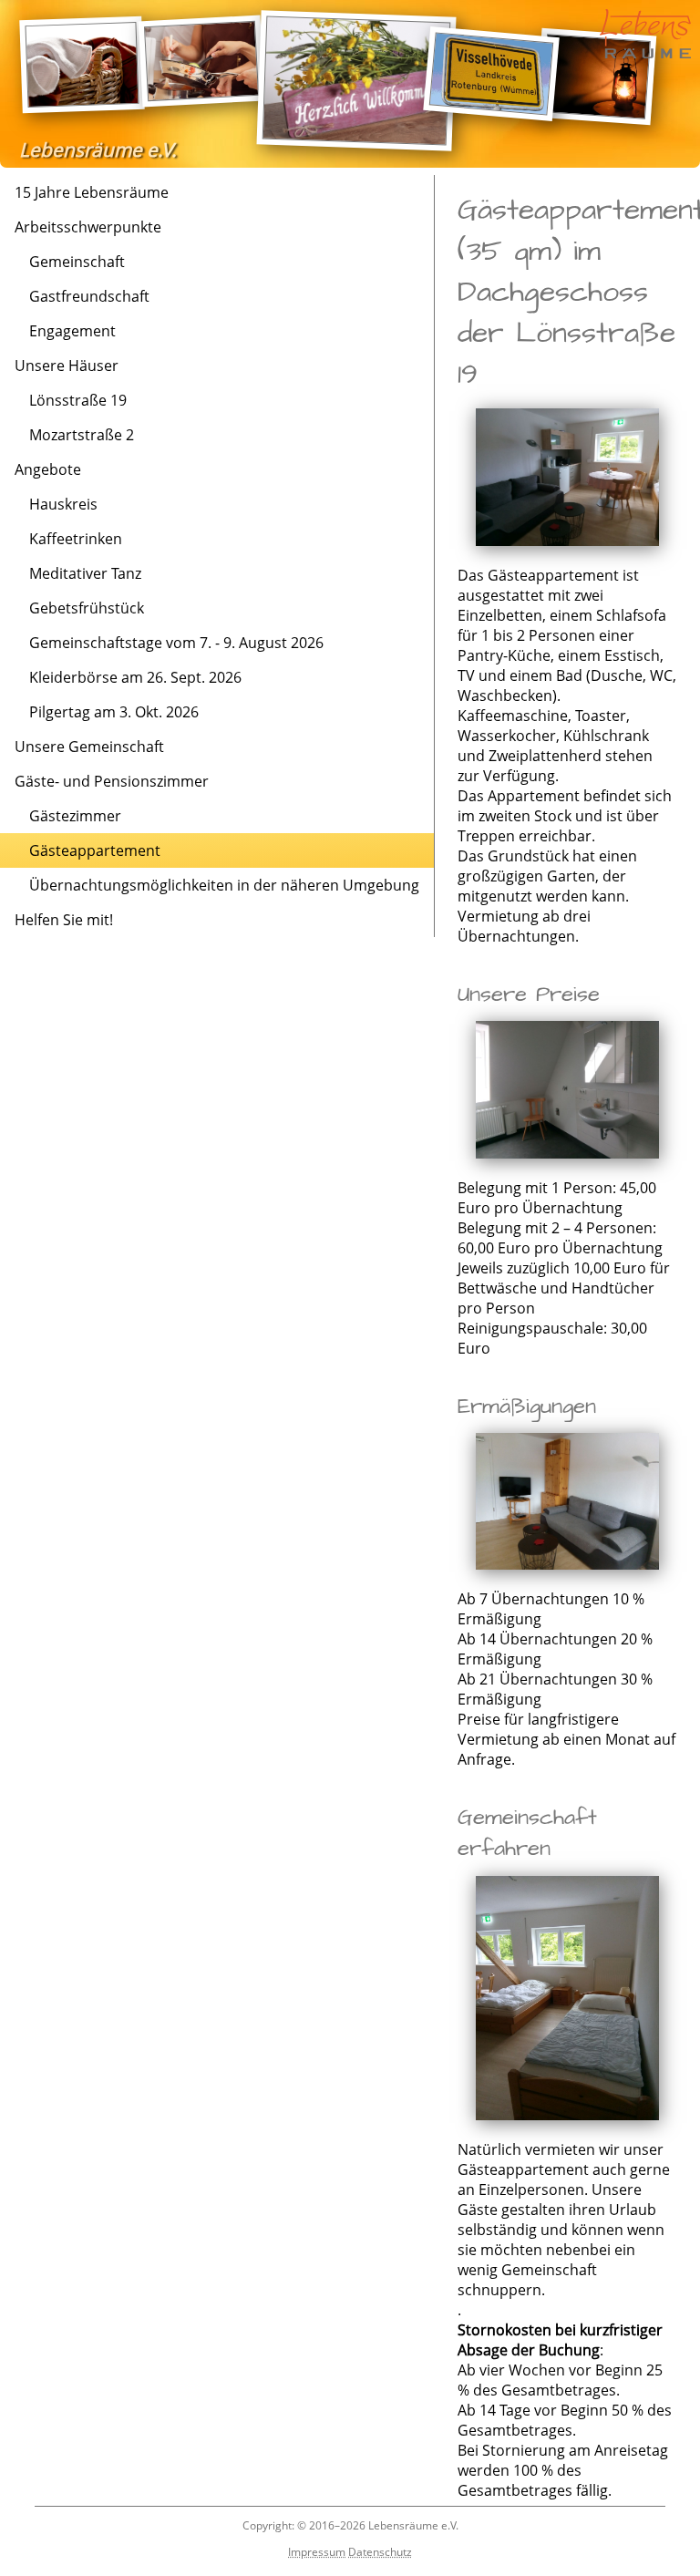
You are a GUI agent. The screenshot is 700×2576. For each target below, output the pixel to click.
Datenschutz (380, 2552)
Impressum (317, 2552)
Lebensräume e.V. (98, 149)
